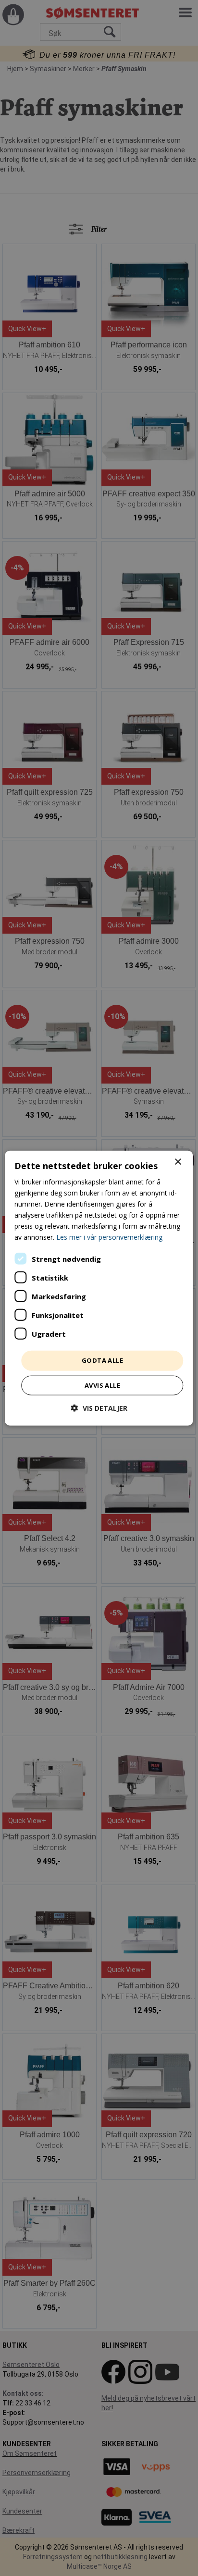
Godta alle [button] (102, 1360)
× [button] (178, 1162)
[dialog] (99, 1288)
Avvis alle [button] (102, 1385)
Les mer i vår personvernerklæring (109, 1237)
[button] (99, 1408)
